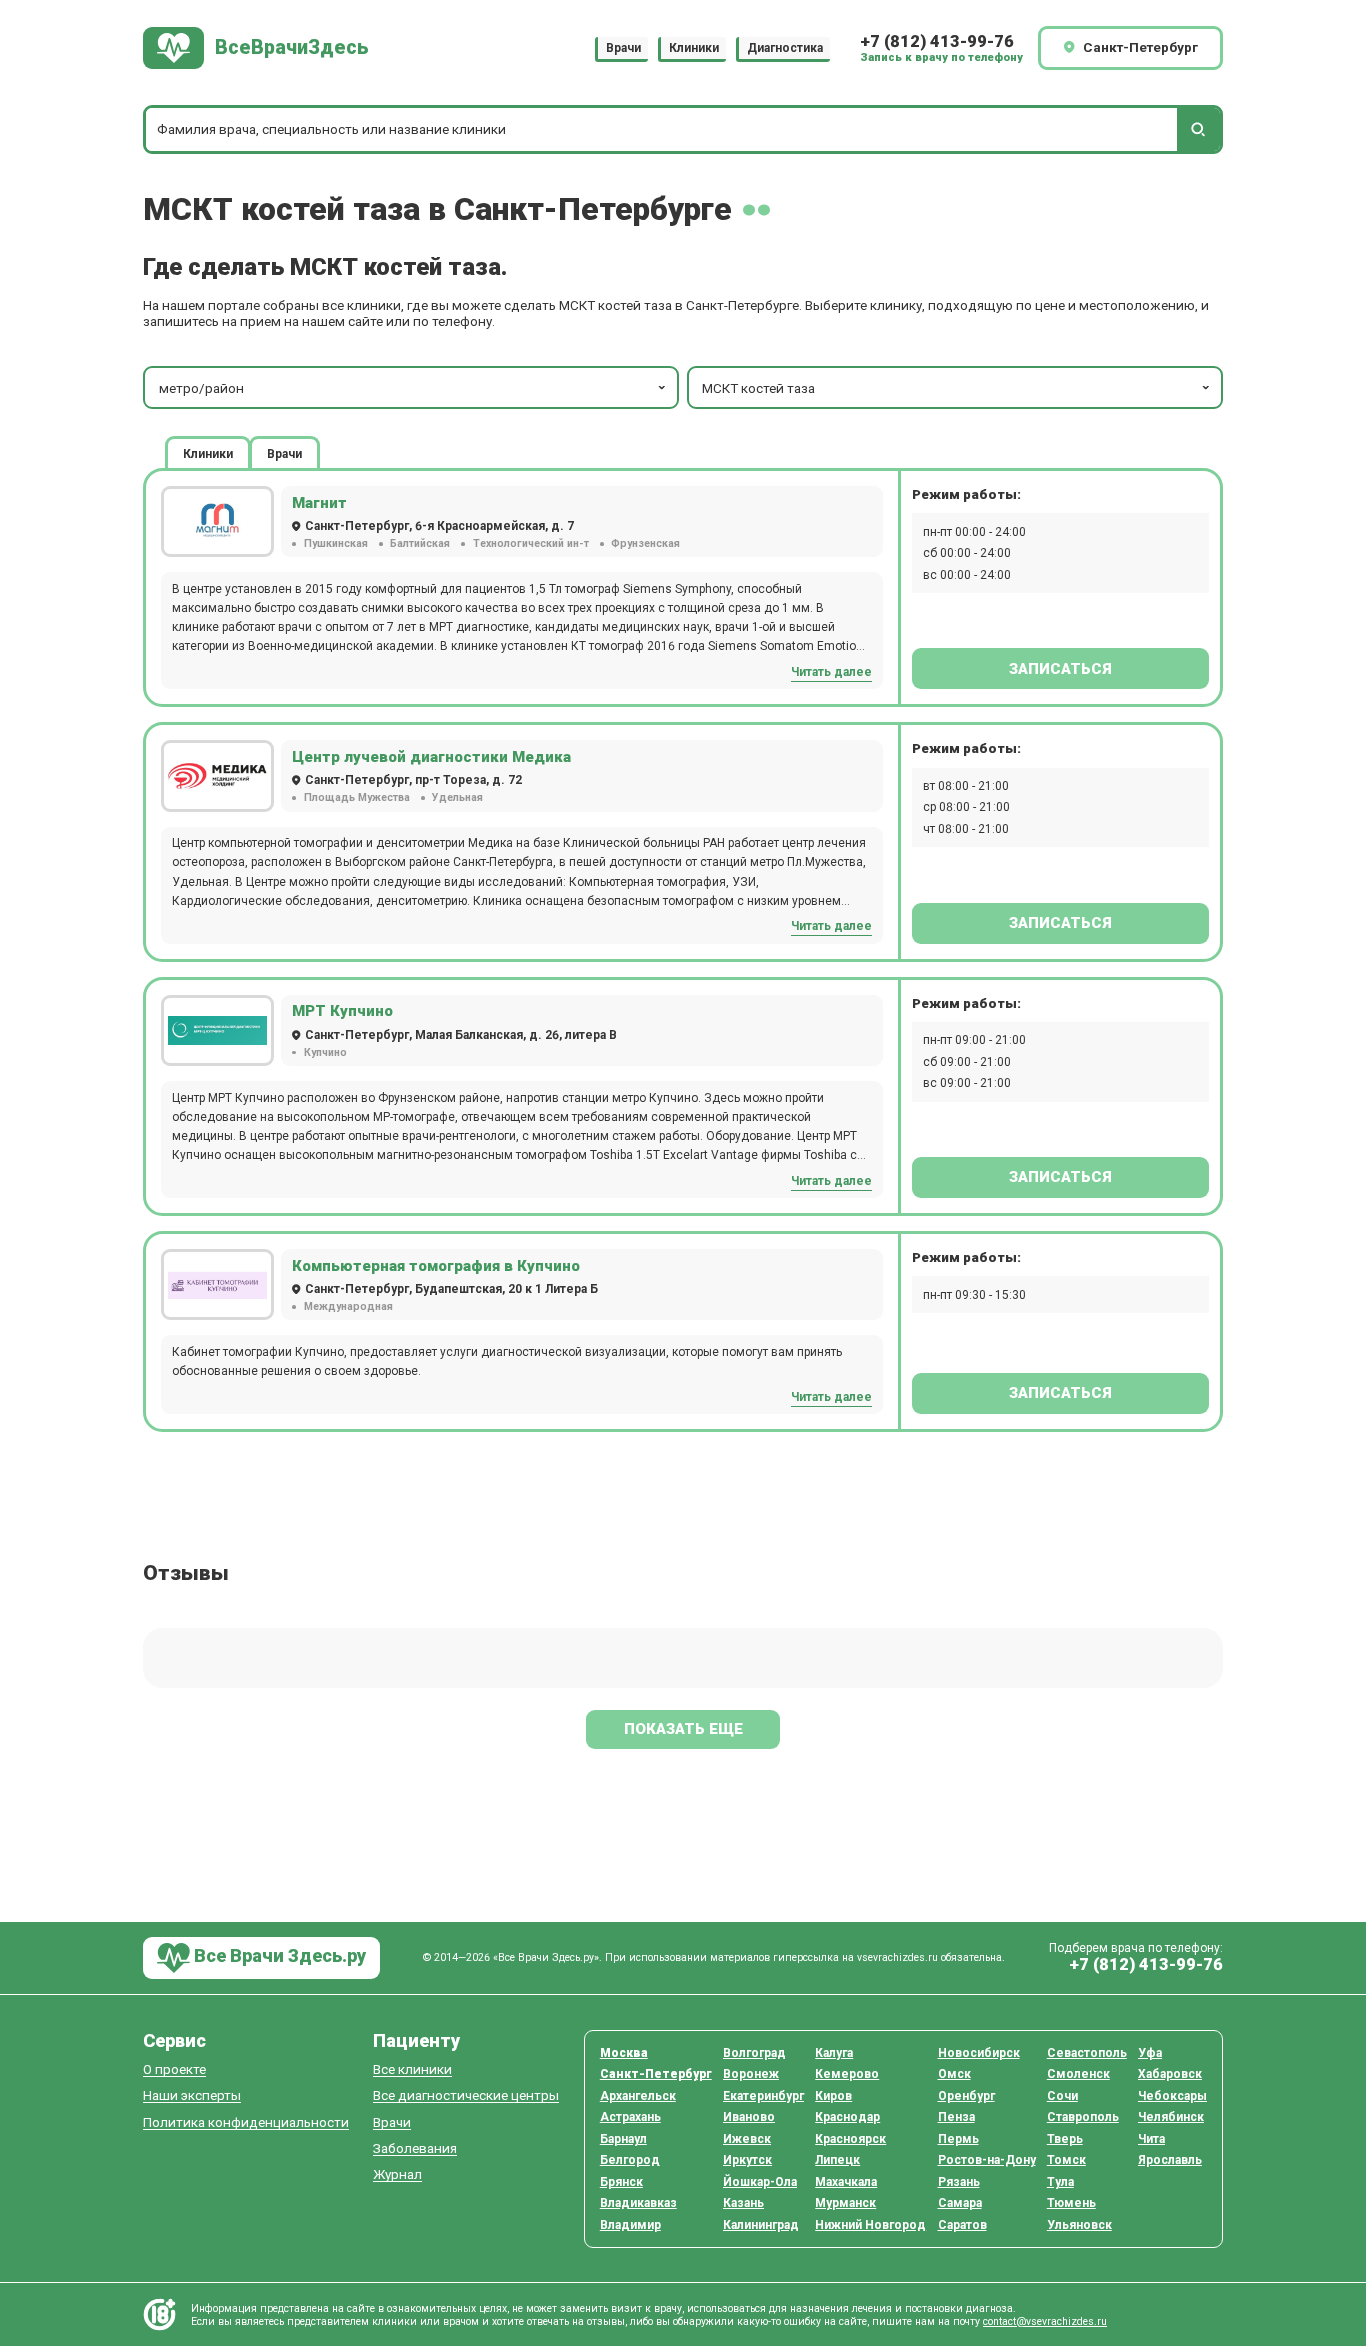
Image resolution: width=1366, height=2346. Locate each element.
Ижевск (747, 2139)
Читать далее (831, 672)
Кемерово (847, 2074)
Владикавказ (638, 2203)
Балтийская (420, 543)
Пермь (958, 2139)
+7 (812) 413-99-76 (937, 41)
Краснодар (847, 2117)
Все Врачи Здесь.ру (278, 1956)
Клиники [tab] (208, 454)
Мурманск (845, 2203)
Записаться (1060, 669)
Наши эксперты (192, 2095)
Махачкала (846, 2182)
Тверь (1065, 2139)
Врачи (623, 48)
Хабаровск (1170, 2074)
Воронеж (751, 2074)
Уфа (1150, 2053)
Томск (1066, 2160)
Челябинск (1171, 2117)
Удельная (457, 797)
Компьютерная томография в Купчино (436, 1266)
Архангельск (638, 2096)
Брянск (621, 2182)
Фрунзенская (645, 543)
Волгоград (754, 2053)
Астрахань (630, 2117)
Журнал (397, 2174)
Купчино (325, 1052)
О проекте (174, 2069)
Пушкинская (335, 543)
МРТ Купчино (342, 1011)
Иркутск (747, 2160)
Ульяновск (1079, 2225)
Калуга (834, 2053)
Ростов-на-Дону (987, 2160)
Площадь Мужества (356, 797)
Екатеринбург (763, 2096)
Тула (1060, 2182)
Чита (1151, 2139)
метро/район (201, 388)
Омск (954, 2074)
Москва (624, 2053)
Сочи (1062, 2096)
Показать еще (683, 1729)
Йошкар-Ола (760, 2182)
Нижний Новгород (870, 2225)
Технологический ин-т (530, 543)
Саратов (962, 2225)
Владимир (630, 2225)
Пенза (956, 2117)
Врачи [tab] (284, 454)
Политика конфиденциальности (246, 2122)
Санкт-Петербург (656, 2074)
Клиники (694, 48)
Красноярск (850, 2139)
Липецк (837, 2160)
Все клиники (412, 2069)
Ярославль (1170, 2160)
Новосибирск (979, 2053)
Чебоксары (1172, 2096)
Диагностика (785, 48)
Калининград (761, 2225)
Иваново (749, 2117)
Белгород (630, 2160)
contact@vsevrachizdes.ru (1045, 2321)
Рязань (959, 2182)
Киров (833, 2096)
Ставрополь (1083, 2117)
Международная (348, 1306)
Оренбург (966, 2096)
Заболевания (415, 2148)
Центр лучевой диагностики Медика (431, 757)
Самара (960, 2203)
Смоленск (1078, 2074)
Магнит (319, 503)
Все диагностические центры (466, 2095)
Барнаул (623, 2139)
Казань (743, 2203)
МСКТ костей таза (758, 388)
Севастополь (1087, 2053)
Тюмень (1071, 2203)
